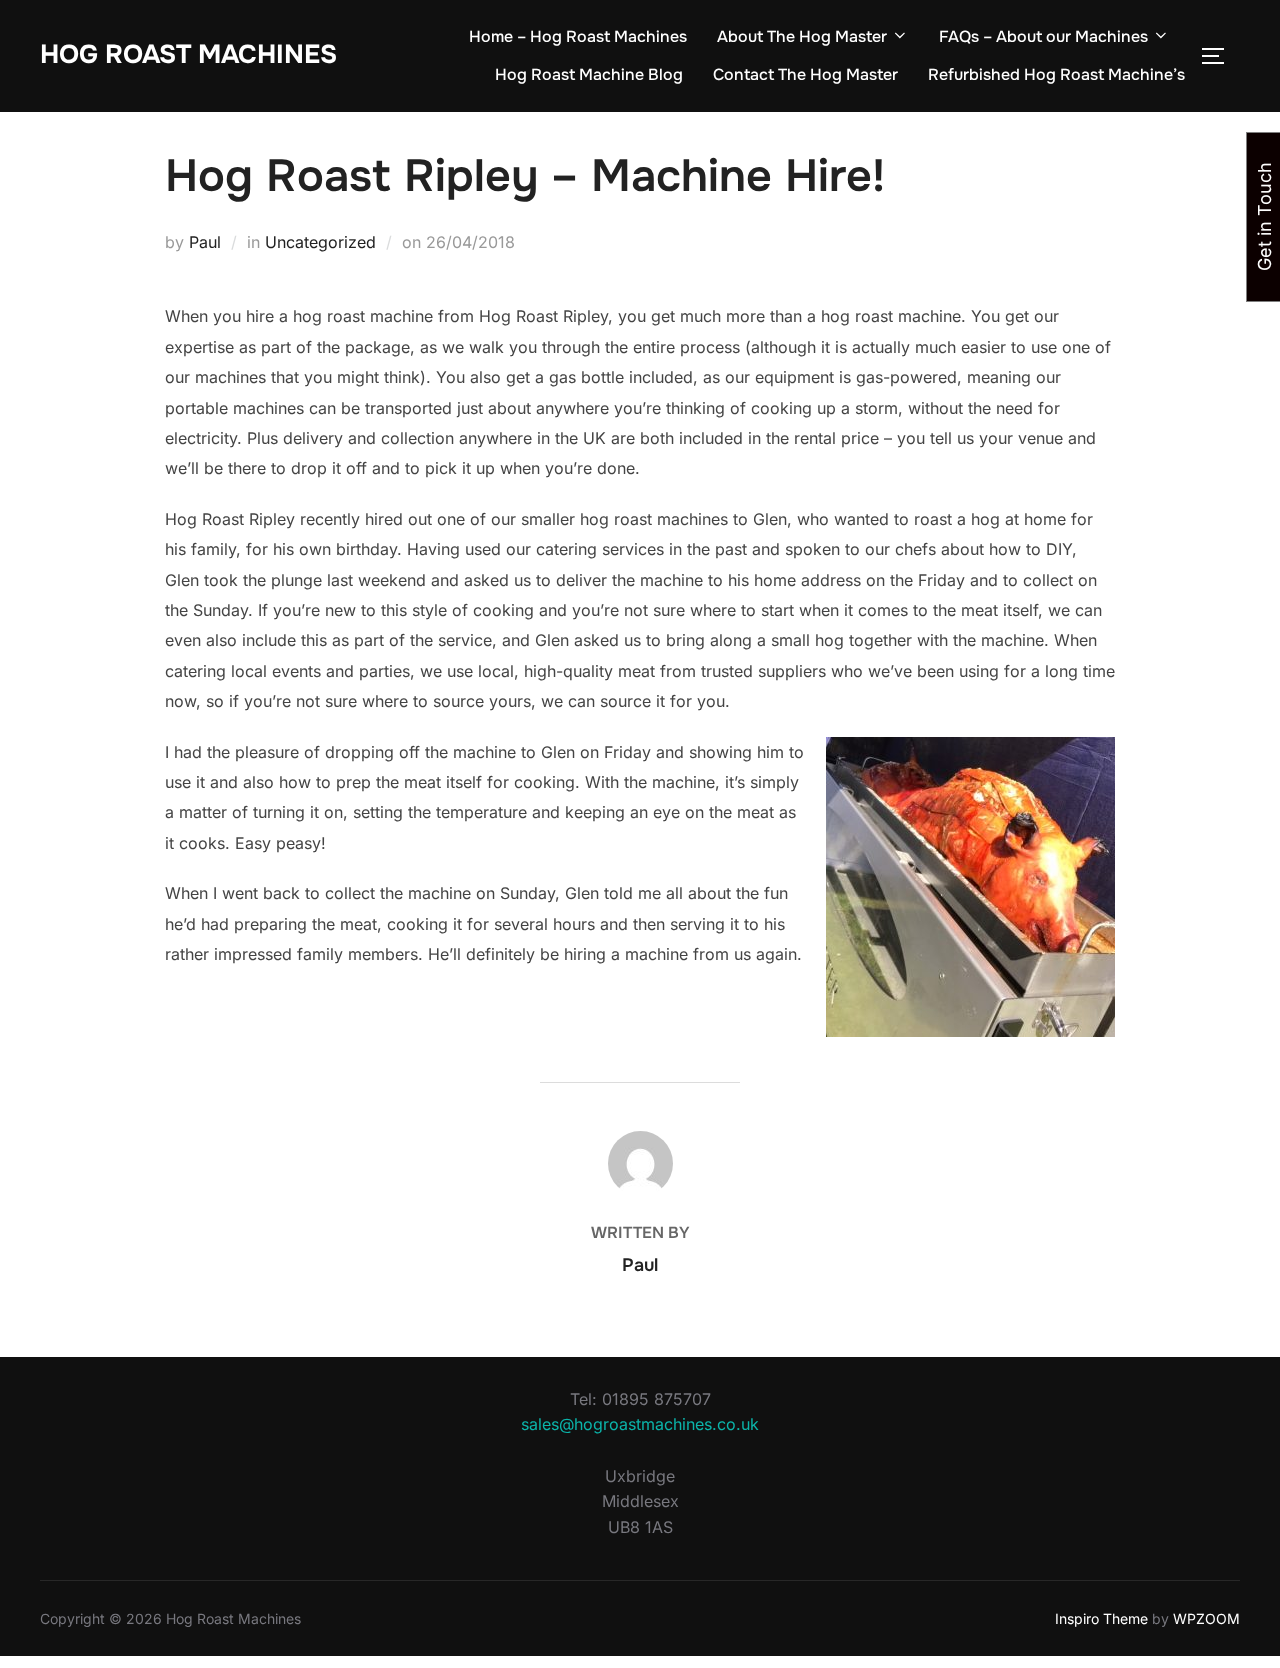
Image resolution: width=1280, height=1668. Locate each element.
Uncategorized (320, 242)
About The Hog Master (802, 36)
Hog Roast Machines (188, 54)
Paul (205, 242)
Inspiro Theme (1101, 1618)
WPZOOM (1206, 1618)
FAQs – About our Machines (1043, 36)
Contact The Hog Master (805, 74)
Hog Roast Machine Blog (589, 74)
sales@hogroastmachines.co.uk (640, 1424)
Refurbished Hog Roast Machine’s (1056, 74)
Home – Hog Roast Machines (578, 36)
